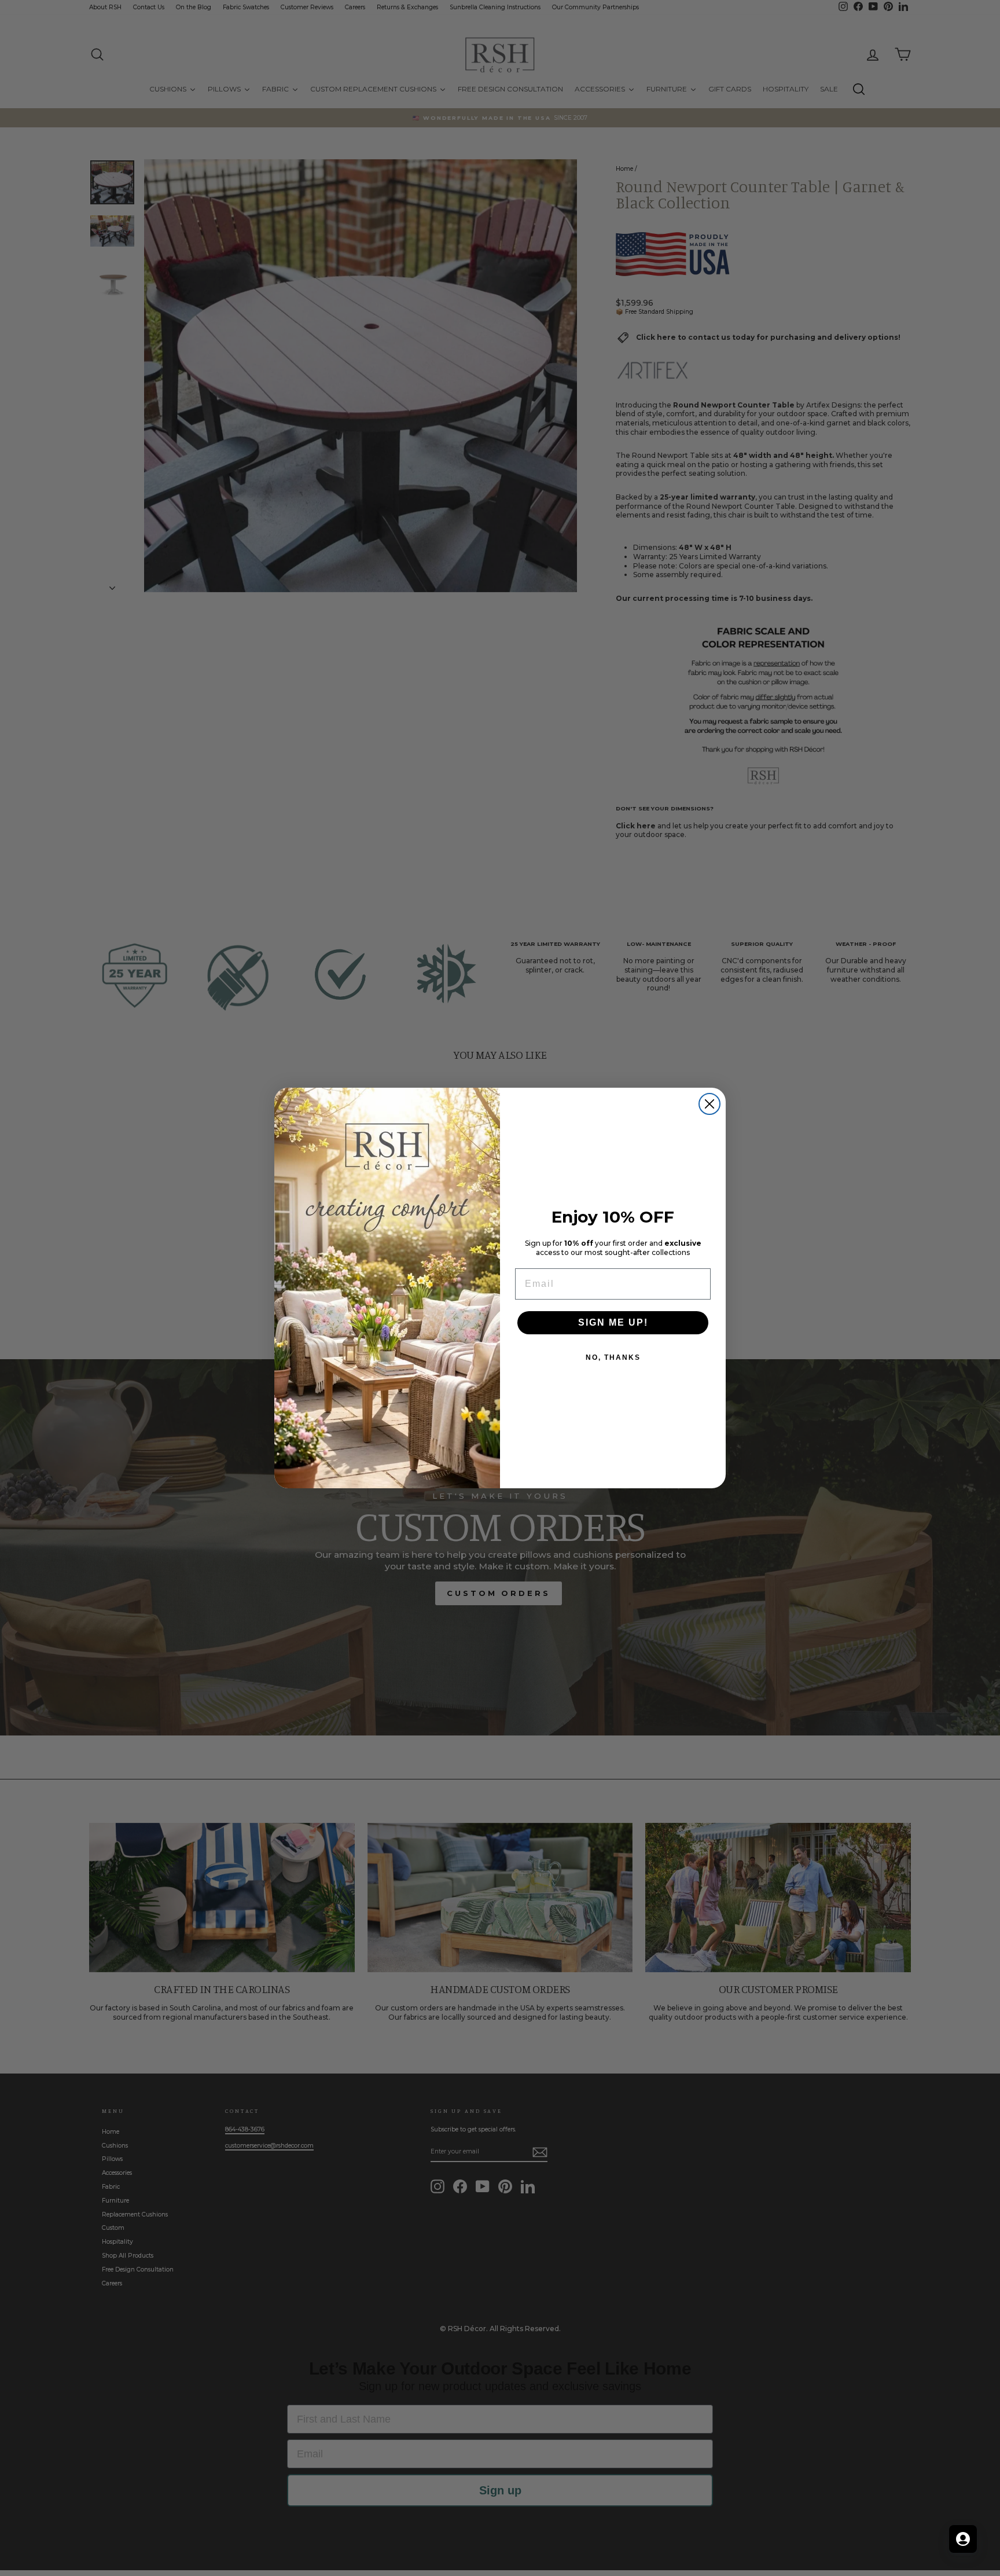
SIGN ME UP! (613, 1322)
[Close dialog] (709, 1104)
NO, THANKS (613, 1357)
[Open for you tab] (963, 2539)
